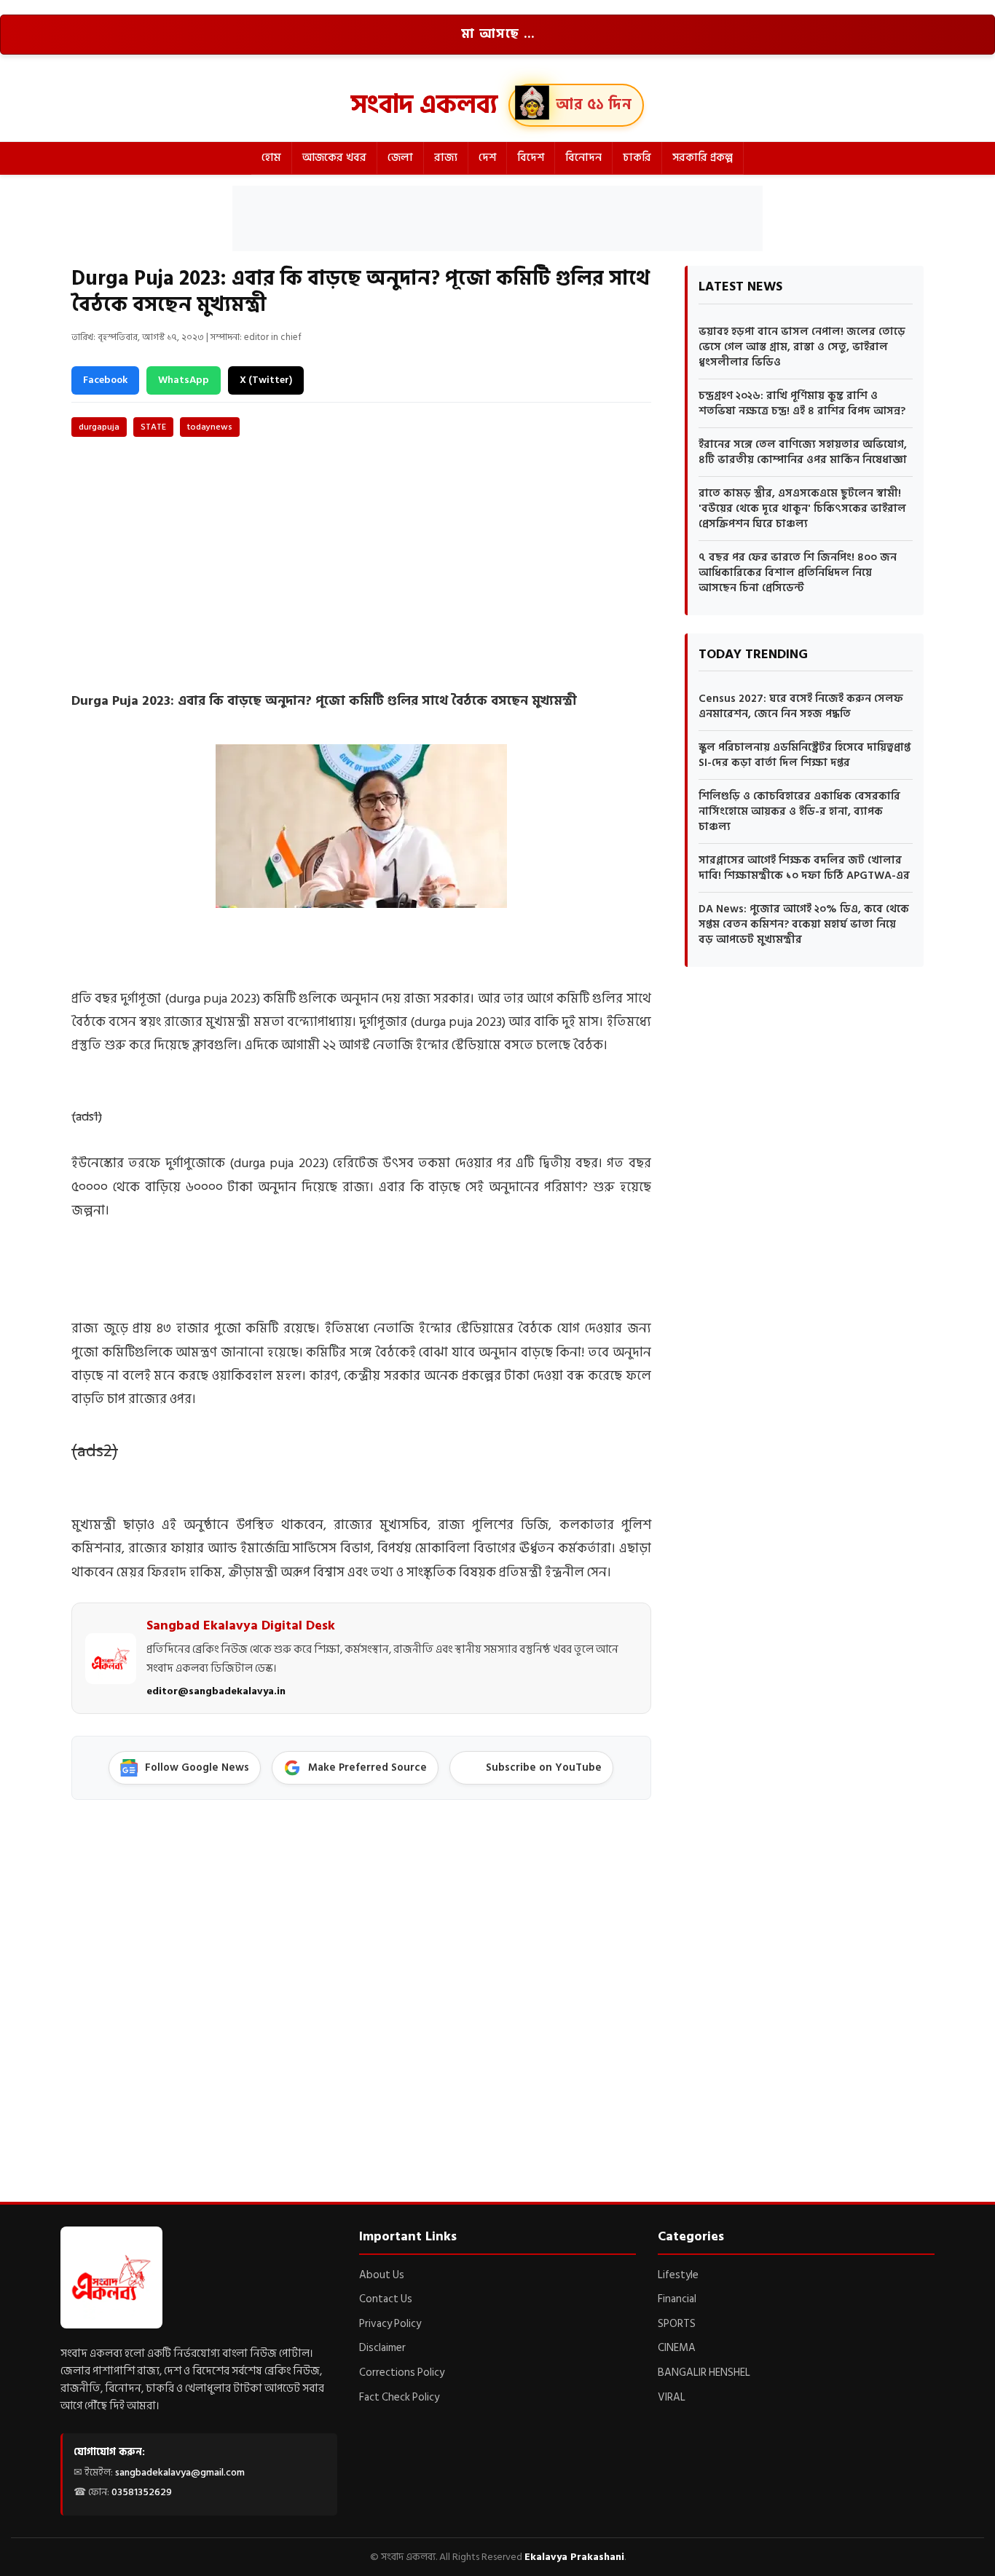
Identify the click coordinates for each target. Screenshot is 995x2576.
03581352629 (142, 2492)
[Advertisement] (497, 218)
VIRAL (672, 2397)
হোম (271, 158)
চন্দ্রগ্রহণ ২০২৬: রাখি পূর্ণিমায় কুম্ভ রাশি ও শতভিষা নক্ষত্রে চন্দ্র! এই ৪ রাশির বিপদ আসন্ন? (802, 403)
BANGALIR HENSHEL (704, 2372)
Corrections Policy (402, 2372)
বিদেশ (531, 158)
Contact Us (386, 2299)
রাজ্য (446, 158)
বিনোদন (583, 158)
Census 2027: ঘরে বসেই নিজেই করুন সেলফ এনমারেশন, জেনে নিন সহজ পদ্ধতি (801, 706)
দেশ (487, 158)
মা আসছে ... (498, 34)
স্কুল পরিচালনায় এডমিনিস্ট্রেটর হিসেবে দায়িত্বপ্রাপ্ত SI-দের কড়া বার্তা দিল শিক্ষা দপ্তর (805, 755)
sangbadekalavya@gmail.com (180, 2472)
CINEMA (677, 2348)
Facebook (105, 380)
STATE (153, 427)
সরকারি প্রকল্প (703, 158)
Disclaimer (382, 2348)
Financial (677, 2299)
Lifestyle (678, 2275)
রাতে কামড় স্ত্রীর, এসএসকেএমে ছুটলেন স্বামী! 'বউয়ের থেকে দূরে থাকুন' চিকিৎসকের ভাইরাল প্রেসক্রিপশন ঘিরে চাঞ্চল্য (802, 509)
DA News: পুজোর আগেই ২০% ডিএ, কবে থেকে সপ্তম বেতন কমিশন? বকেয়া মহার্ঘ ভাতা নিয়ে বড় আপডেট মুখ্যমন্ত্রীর (804, 924)
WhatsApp (184, 380)
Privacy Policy (390, 2324)
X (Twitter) (266, 380)
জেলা (400, 158)
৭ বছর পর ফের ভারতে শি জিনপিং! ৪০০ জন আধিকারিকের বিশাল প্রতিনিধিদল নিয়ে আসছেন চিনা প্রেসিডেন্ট (798, 573)
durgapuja (99, 427)
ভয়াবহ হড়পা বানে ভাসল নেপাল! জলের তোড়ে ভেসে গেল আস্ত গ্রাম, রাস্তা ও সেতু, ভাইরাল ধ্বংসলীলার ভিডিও (802, 347)
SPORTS (677, 2324)
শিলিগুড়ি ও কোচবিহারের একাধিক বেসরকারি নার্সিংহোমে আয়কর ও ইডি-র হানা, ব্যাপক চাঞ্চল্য (799, 811)
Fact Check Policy (399, 2397)
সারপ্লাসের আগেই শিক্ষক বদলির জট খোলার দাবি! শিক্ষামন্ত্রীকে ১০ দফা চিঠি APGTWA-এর (804, 868)
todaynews (210, 427)
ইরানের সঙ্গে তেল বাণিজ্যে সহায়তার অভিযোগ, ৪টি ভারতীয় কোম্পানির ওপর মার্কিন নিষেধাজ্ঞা (803, 452)
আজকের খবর (334, 158)
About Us (382, 2275)
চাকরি (637, 158)
